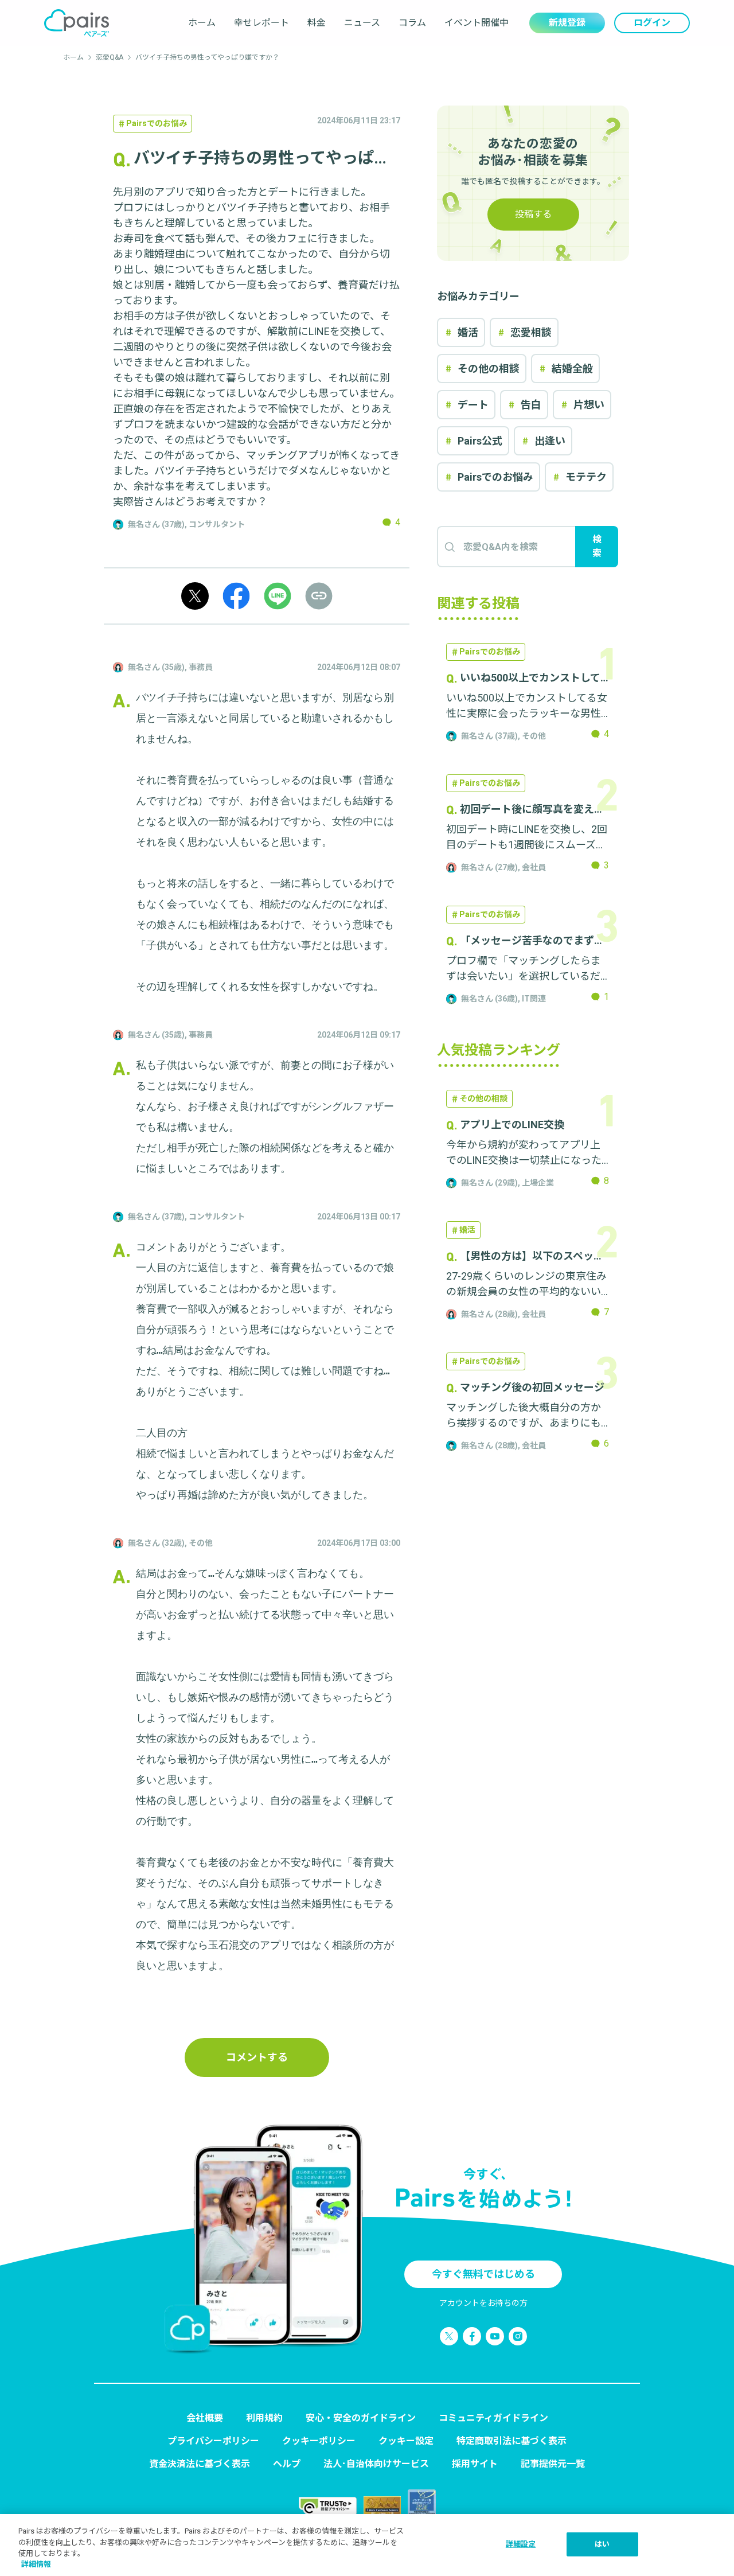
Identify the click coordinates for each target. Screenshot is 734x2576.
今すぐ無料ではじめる (483, 2274)
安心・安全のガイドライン (361, 2418)
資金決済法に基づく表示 (200, 2464)
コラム (412, 23)
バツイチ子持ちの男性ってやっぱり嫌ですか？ (207, 57)
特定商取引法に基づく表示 (512, 2441)
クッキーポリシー (319, 2441)
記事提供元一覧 (553, 2464)
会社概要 (205, 2418)
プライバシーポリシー (213, 2441)
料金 (317, 23)
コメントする (257, 2057)
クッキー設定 (406, 2441)
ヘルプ (287, 2464)
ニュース (362, 23)
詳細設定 (521, 2544)
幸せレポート (261, 23)
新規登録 (567, 23)
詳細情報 (36, 2564)
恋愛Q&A (110, 57)
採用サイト (475, 2464)
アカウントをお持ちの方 (483, 2303)
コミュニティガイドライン (493, 2418)
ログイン (652, 23)
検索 (597, 546)
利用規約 (264, 2418)
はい (602, 2544)
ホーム (202, 23)
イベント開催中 (477, 23)
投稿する (533, 214)
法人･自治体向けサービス (376, 2464)
